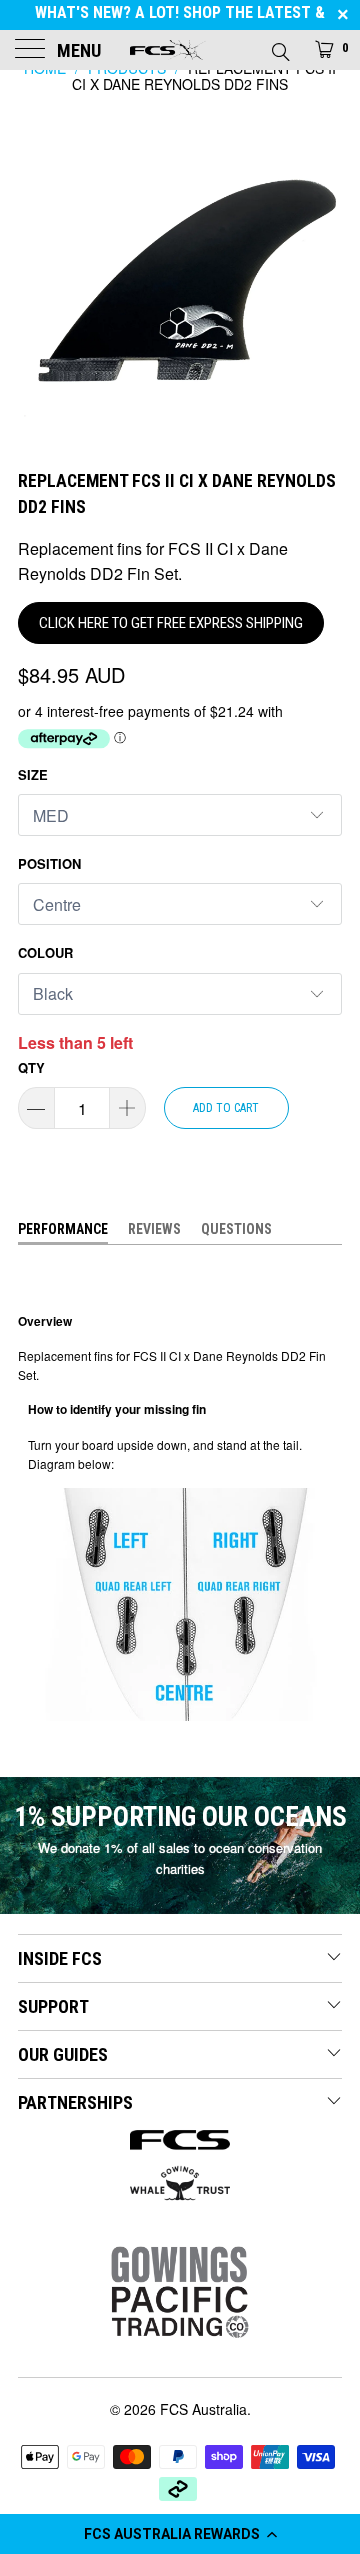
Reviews (154, 1229)
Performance (63, 1229)
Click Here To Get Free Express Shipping (171, 623)
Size (33, 774)
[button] (180, 2534)
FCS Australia (203, 2409)
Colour (45, 952)
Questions (236, 1229)
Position (49, 863)
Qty (31, 1067)
